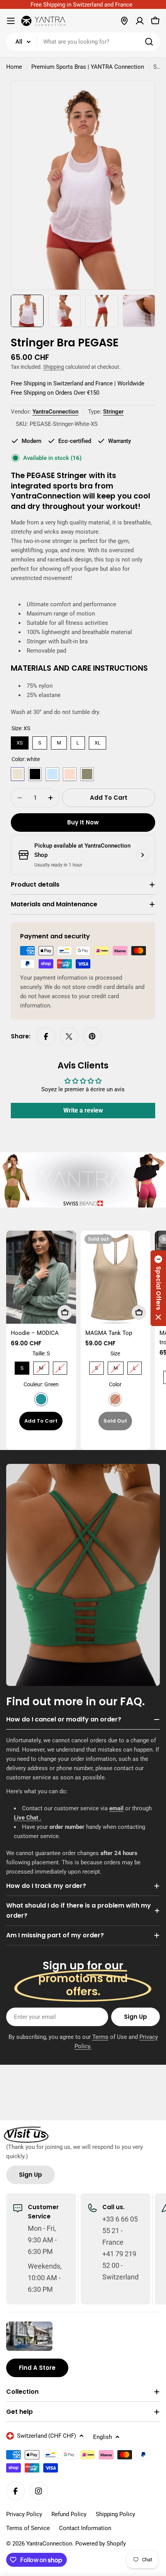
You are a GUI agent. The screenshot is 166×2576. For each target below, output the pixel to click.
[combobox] (83, 42)
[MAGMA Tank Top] (116, 1277)
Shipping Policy (115, 2514)
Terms (100, 2037)
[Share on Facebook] (46, 1036)
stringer (113, 412)
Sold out (115, 1421)
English (102, 2437)
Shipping (54, 367)
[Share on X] (69, 1036)
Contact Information (85, 2528)
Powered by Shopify (101, 2544)
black (35, 774)
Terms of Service (28, 2528)
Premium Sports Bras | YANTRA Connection (88, 67)
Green (41, 1399)
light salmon (70, 774)
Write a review (83, 1110)
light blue (52, 774)
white (18, 774)
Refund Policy (69, 2514)
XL (97, 741)
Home (14, 67)
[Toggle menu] (11, 21)
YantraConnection (55, 412)
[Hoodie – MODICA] (41, 1277)
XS (20, 741)
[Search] (149, 42)
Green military (87, 774)
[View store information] (142, 855)
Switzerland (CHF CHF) (47, 2436)
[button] (158, 1288)
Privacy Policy (24, 2514)
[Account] (140, 21)
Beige (115, 1399)
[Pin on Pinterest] (92, 1036)
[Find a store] (124, 21)
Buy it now (83, 822)
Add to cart (41, 1421)
